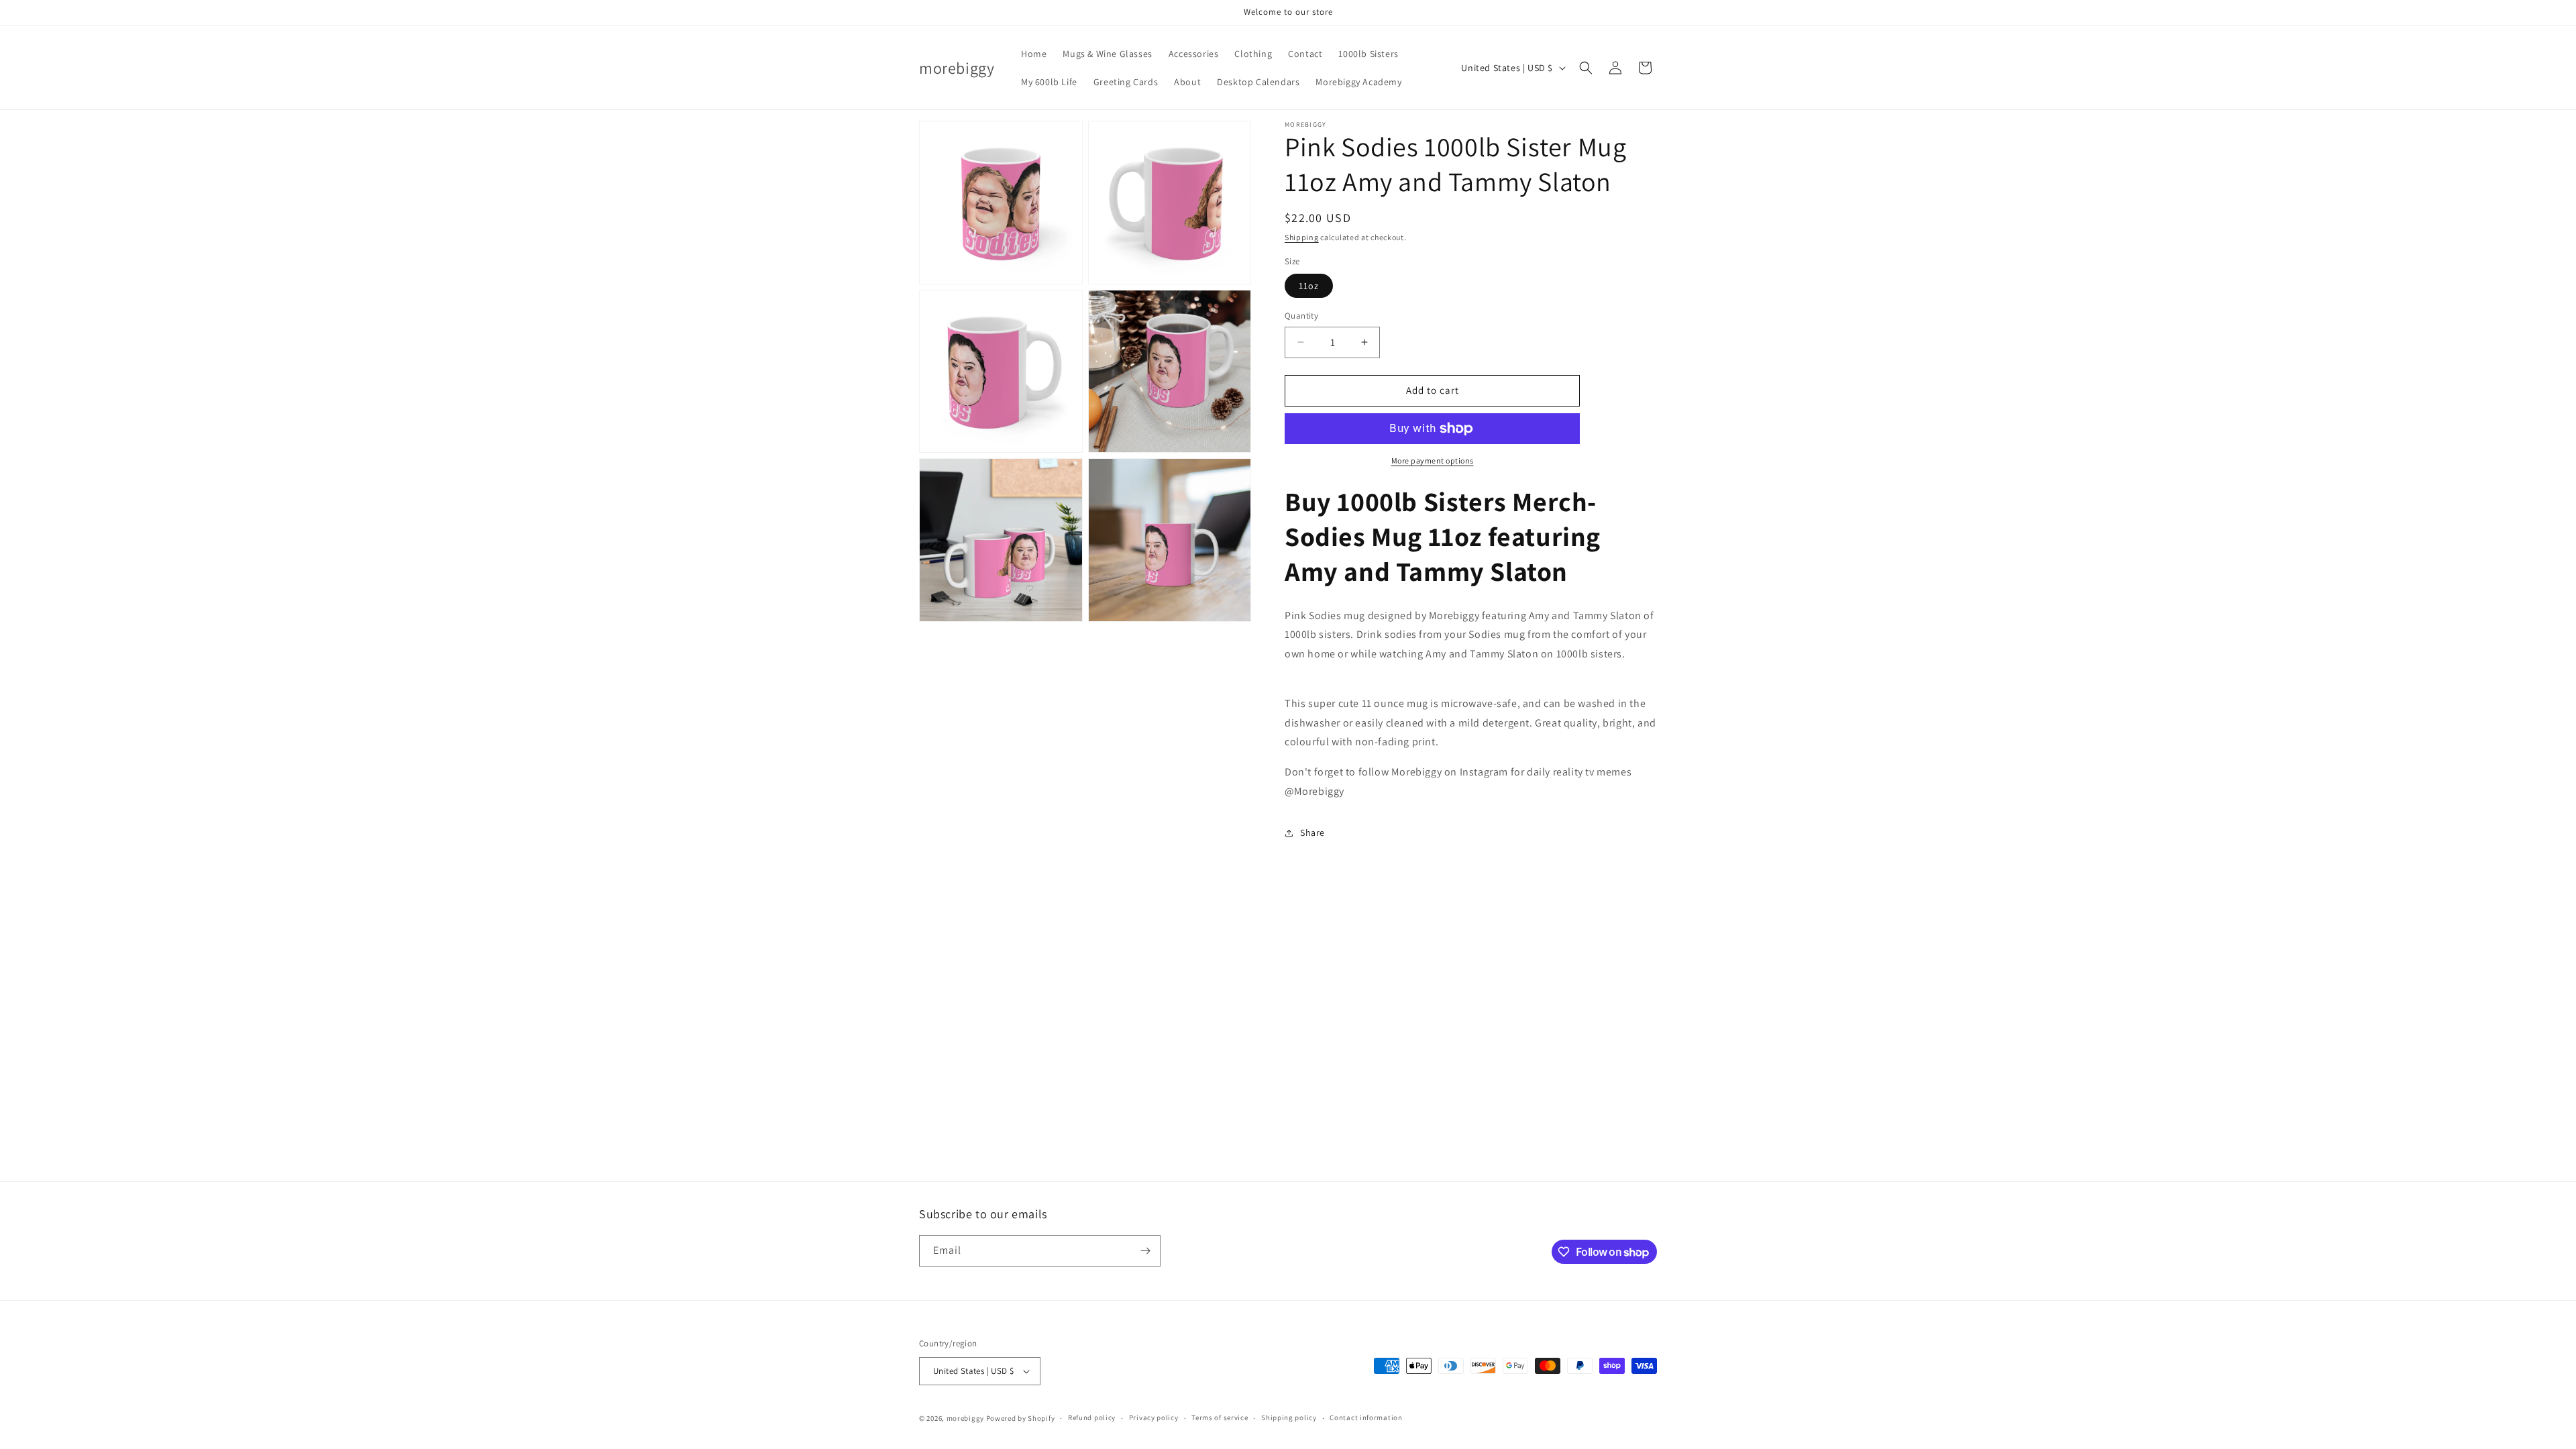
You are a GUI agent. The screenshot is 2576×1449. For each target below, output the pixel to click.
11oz (1309, 286)
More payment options (1433, 461)
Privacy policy (1154, 1417)
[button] (1586, 68)
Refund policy (1092, 1417)
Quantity (1301, 316)
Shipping (1302, 237)
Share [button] (1312, 833)
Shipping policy (1289, 1417)
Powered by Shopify (1021, 1418)
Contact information (1366, 1417)
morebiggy (965, 1418)
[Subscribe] (1145, 1251)
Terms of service (1220, 1417)
